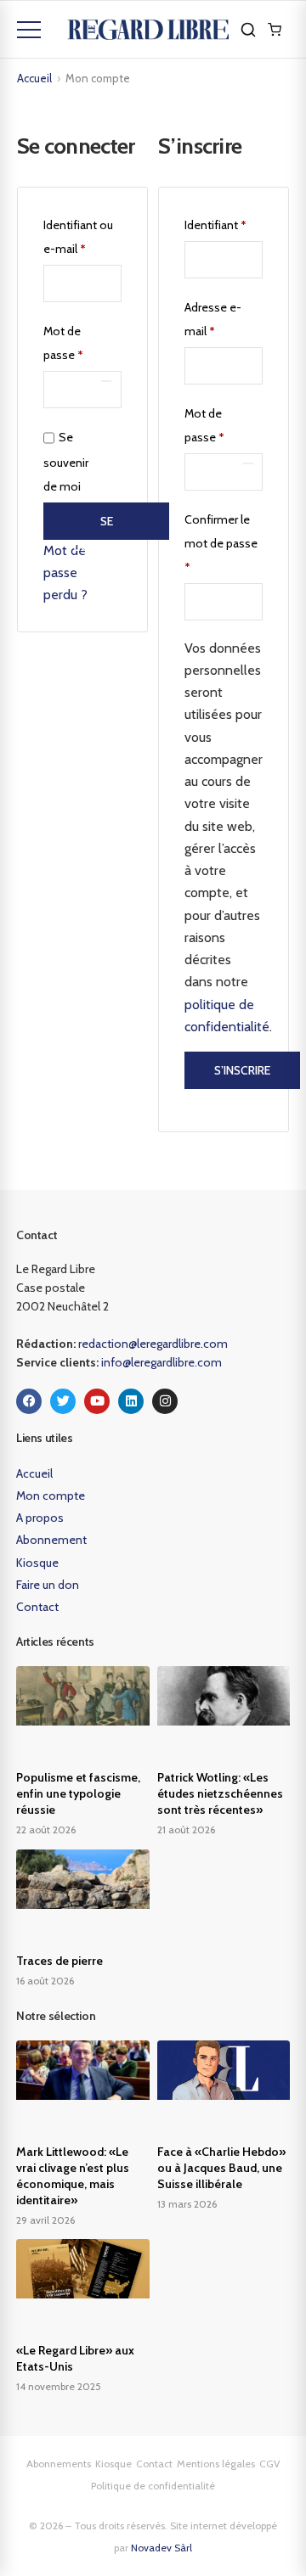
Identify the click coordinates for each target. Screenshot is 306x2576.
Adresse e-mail (224, 317)
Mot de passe (82, 341)
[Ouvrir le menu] (29, 30)
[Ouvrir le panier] (275, 30)
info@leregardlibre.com (161, 1362)
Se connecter (106, 527)
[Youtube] (97, 1401)
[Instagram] (165, 1401)
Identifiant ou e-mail (82, 235)
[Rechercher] (248, 30)
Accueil (34, 78)
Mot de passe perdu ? (65, 573)
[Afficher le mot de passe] (106, 381)
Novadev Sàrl (161, 2548)
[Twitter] (63, 1401)
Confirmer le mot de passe (221, 543)
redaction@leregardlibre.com (153, 1344)
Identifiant (224, 223)
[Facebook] (29, 1401)
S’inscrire (242, 1070)
